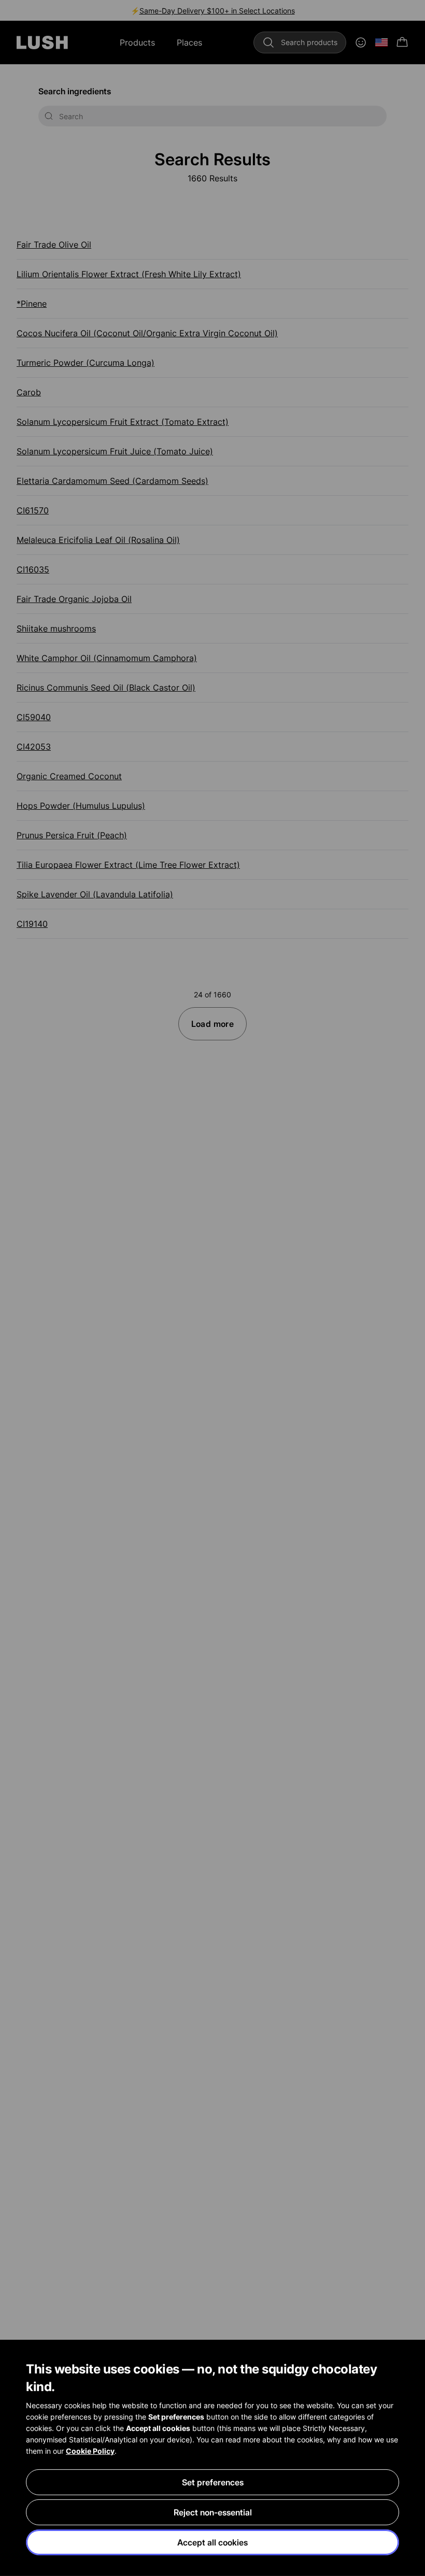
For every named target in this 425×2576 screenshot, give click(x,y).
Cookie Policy (90, 2451)
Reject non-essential (213, 2512)
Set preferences (213, 2482)
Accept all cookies (212, 2542)
